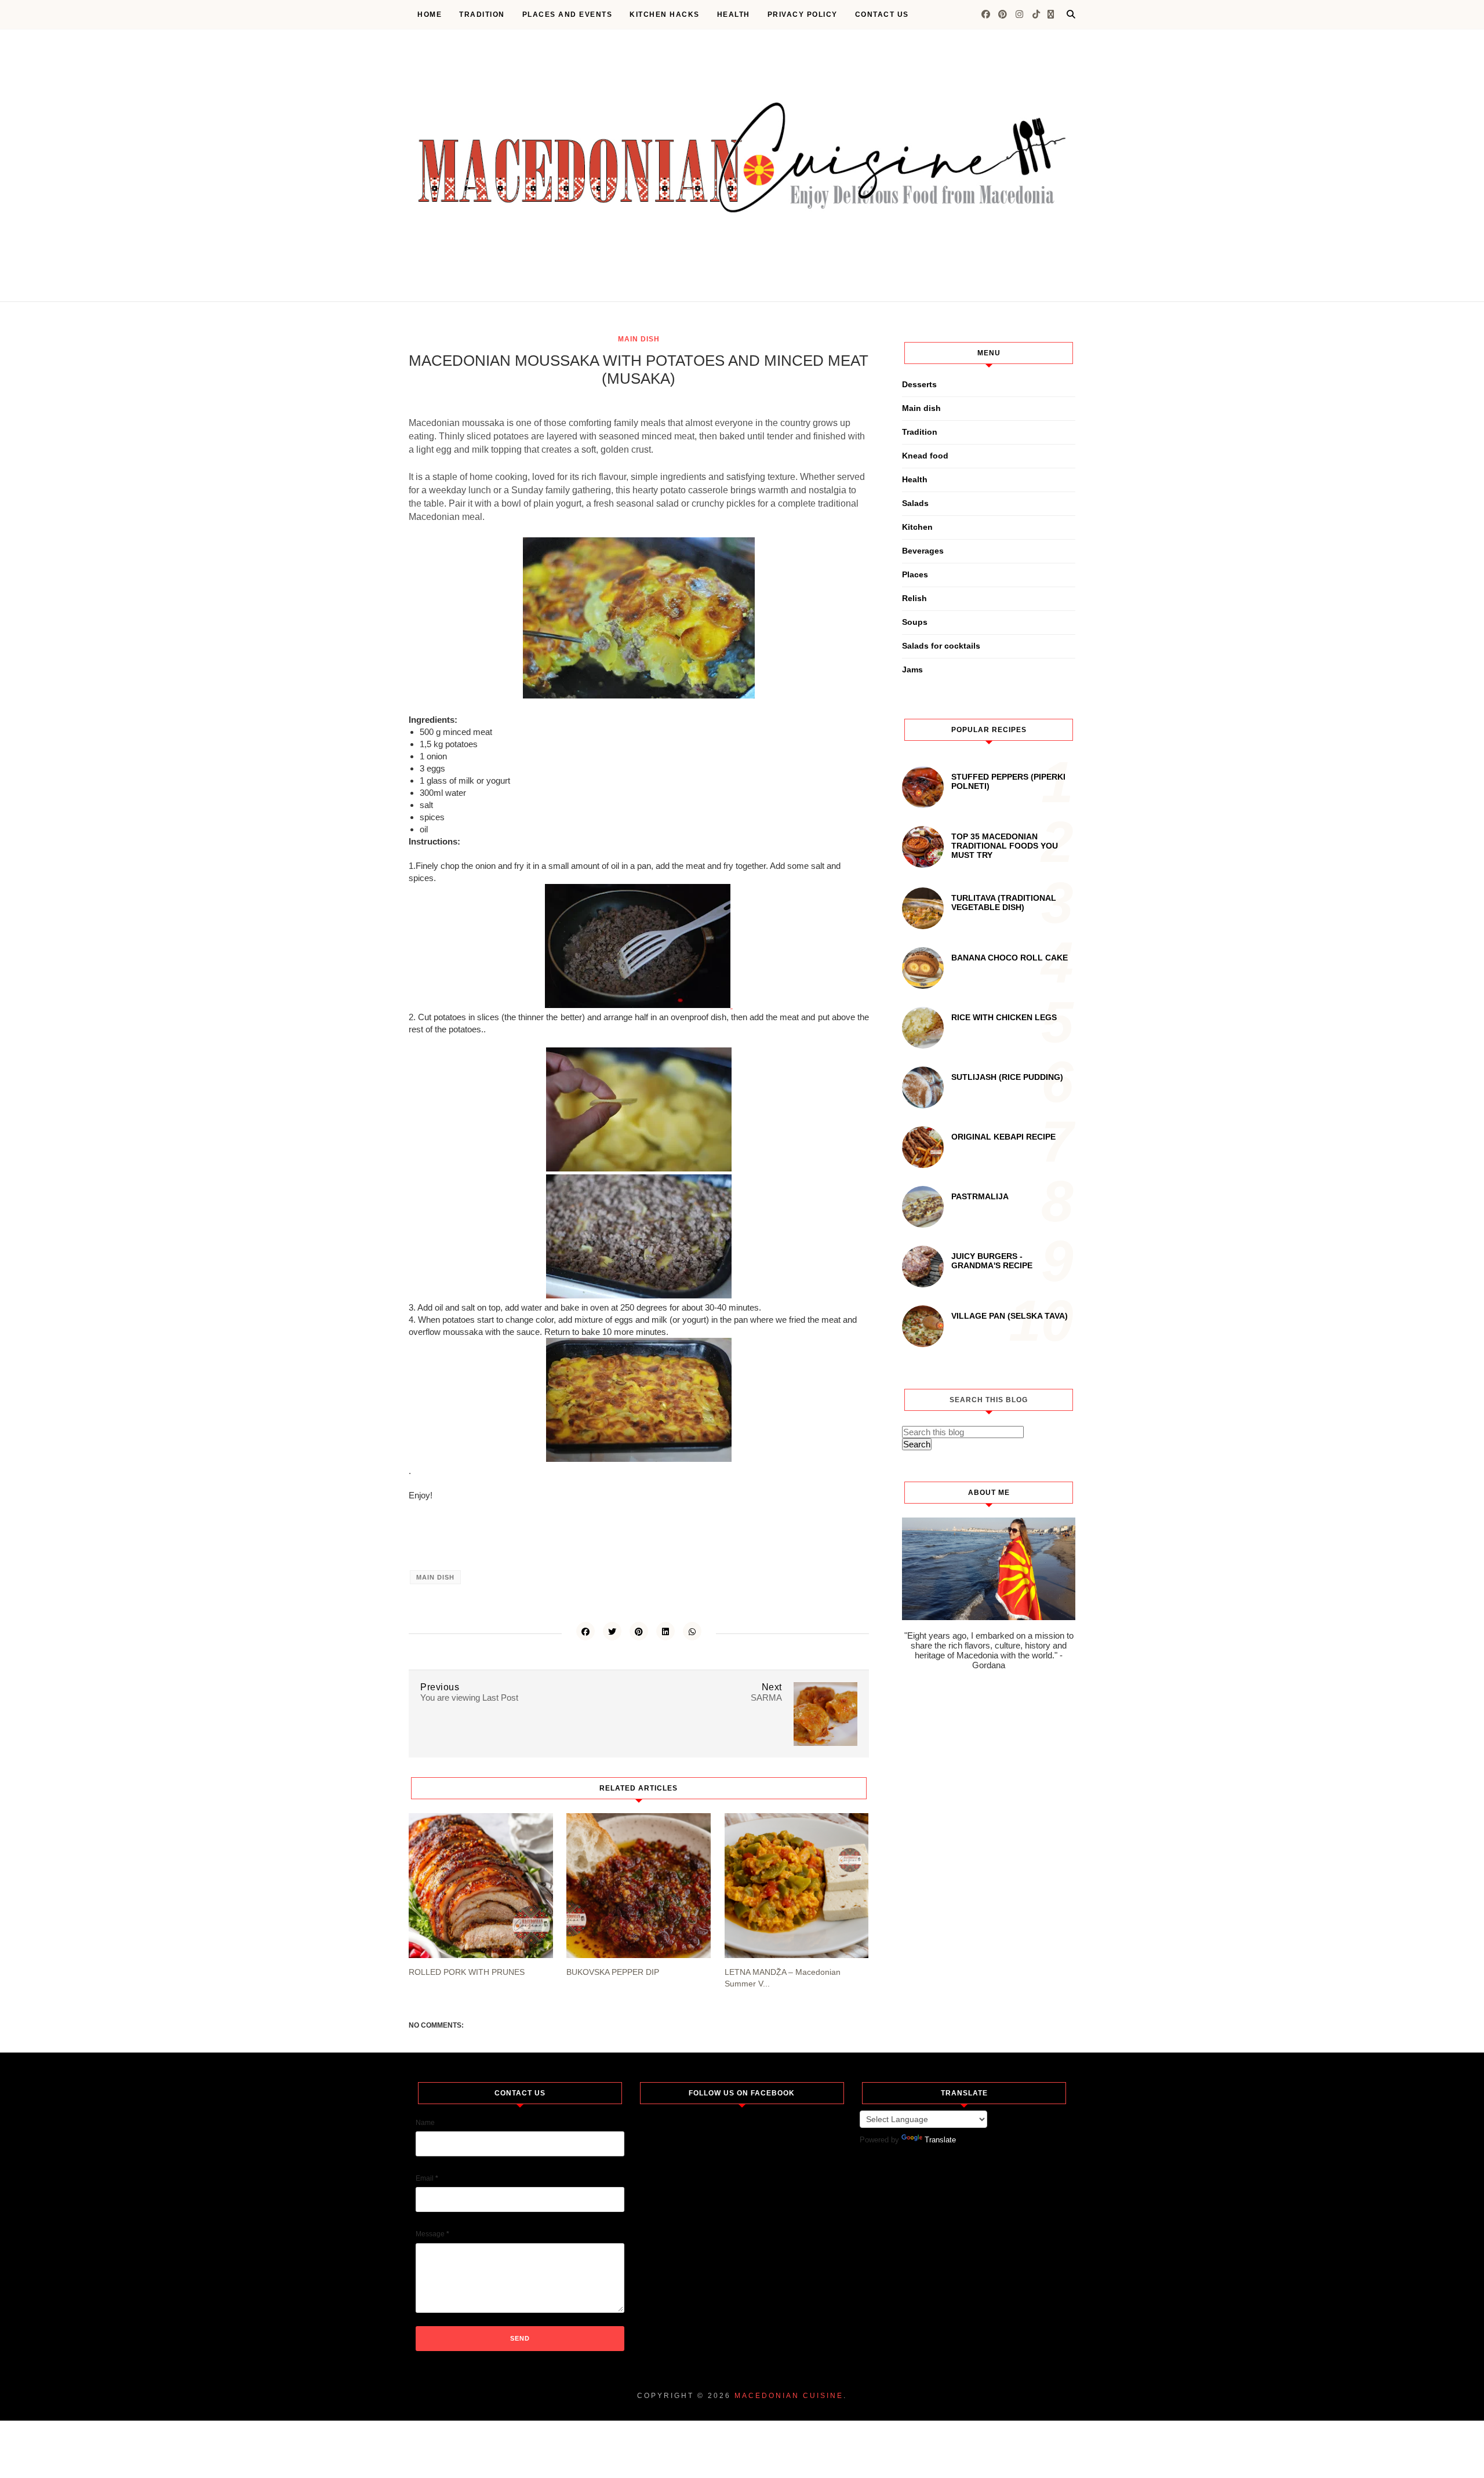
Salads (915, 503)
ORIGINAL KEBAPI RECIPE (1003, 1137)
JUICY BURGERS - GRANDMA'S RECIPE (992, 1261)
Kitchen (917, 527)
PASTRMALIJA (980, 1196)
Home (430, 14)
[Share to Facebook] (585, 1631)
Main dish (639, 339)
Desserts (919, 384)
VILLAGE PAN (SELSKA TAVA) (1010, 1316)
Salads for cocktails (941, 646)
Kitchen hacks (665, 14)
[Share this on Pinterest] (639, 1631)
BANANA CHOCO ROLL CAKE (1010, 958)
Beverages (923, 551)
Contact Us (882, 14)
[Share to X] (612, 1631)
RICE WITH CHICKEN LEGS (1004, 1017)
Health (734, 14)
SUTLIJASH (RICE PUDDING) (1007, 1077)
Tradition (482, 14)
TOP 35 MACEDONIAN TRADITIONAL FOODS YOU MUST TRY (1005, 846)
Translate (940, 2140)
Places (915, 574)
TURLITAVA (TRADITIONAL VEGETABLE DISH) (1004, 903)
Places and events (568, 14)
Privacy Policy (803, 14)
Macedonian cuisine (789, 2396)
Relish (914, 598)
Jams (912, 669)
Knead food (925, 456)
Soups (915, 622)
